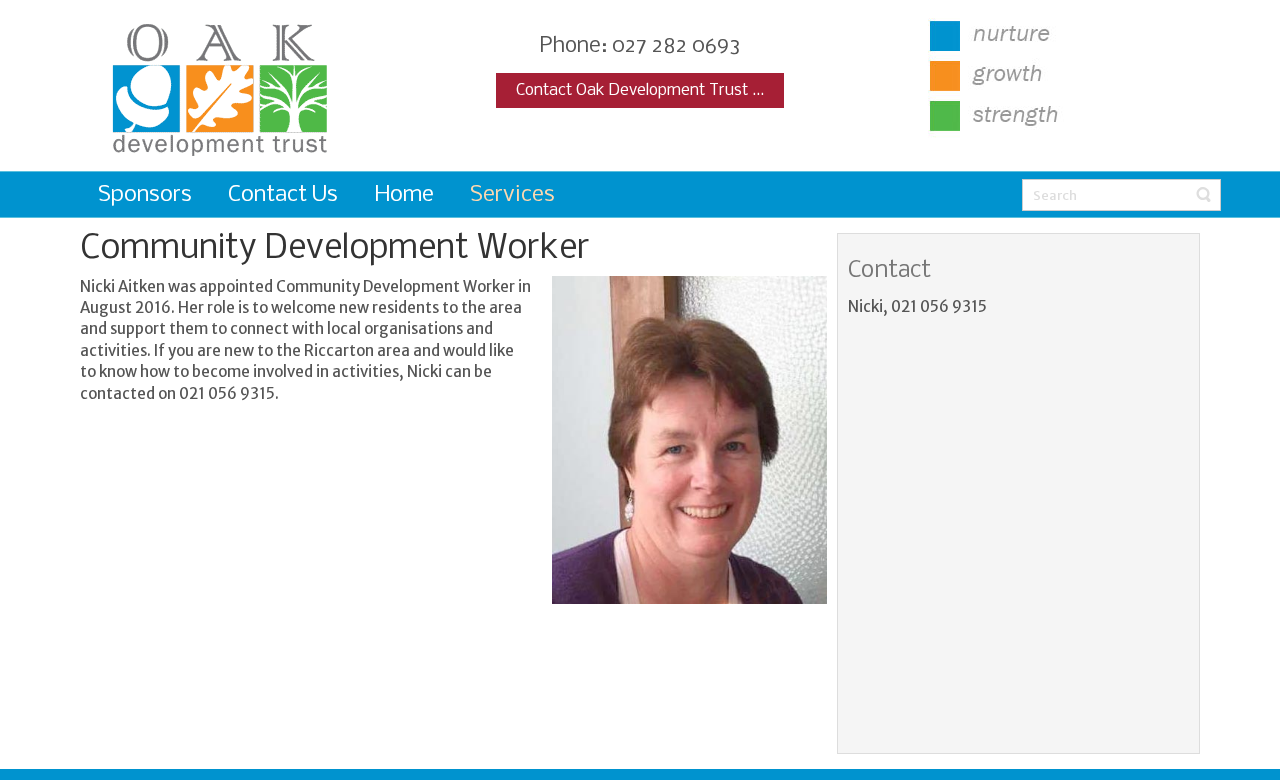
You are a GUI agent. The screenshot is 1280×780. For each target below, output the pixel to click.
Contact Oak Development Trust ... (640, 90)
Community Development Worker (335, 249)
